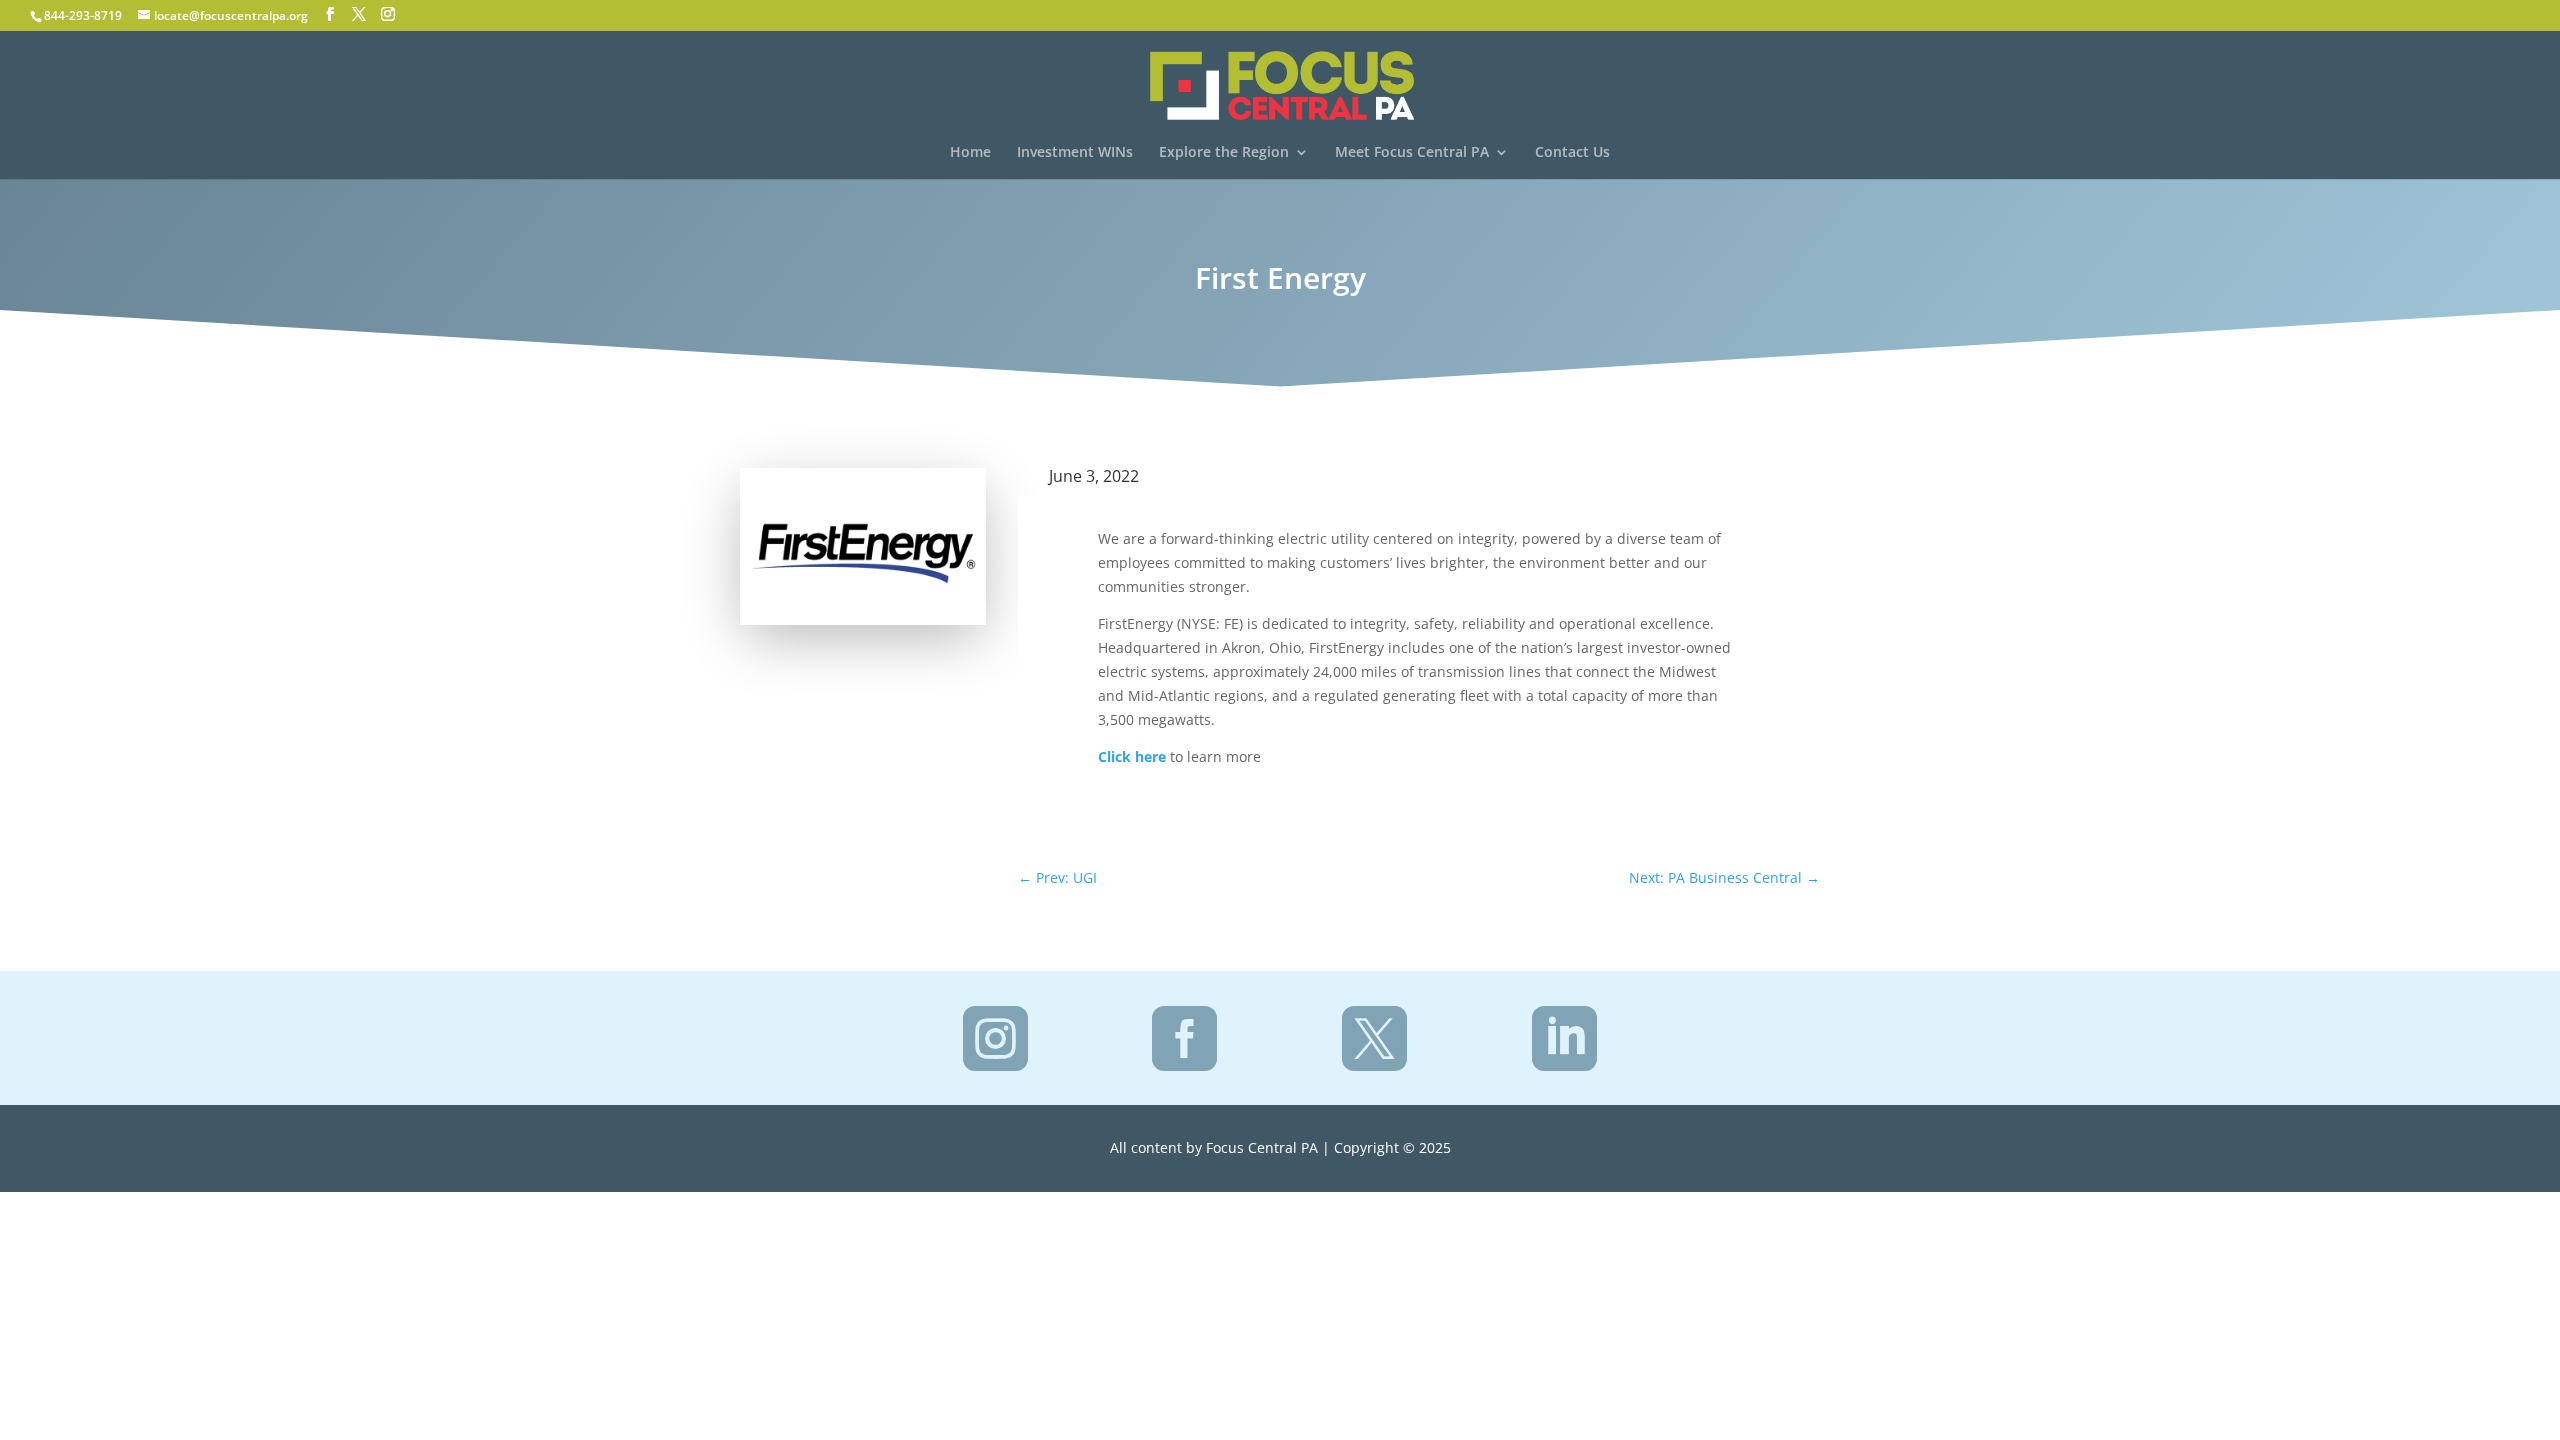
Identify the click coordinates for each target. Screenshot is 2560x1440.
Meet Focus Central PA (1412, 153)
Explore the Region (1224, 153)
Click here (1132, 756)
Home (970, 153)
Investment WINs (1075, 153)
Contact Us (1572, 153)
